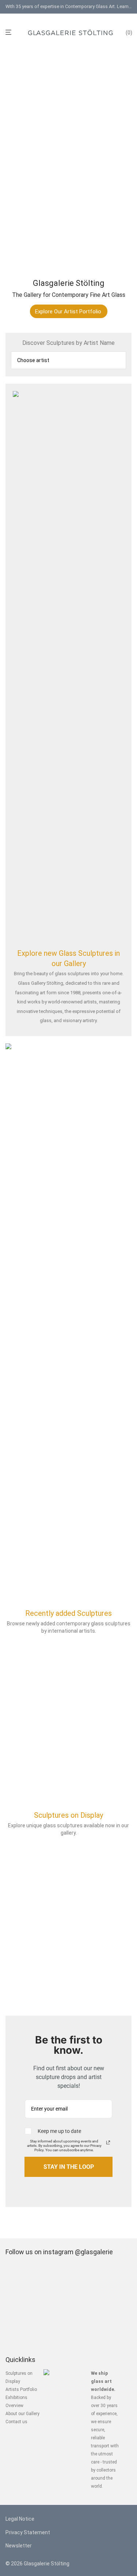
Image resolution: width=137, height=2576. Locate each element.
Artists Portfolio (21, 2389)
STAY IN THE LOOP (69, 2167)
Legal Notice (20, 2519)
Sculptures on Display (68, 1815)
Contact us (16, 2422)
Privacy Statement (28, 2532)
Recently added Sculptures (68, 1613)
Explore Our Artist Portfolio (68, 312)
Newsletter (19, 2546)
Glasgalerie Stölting (47, 2564)
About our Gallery (22, 2414)
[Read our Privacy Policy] (108, 2142)
